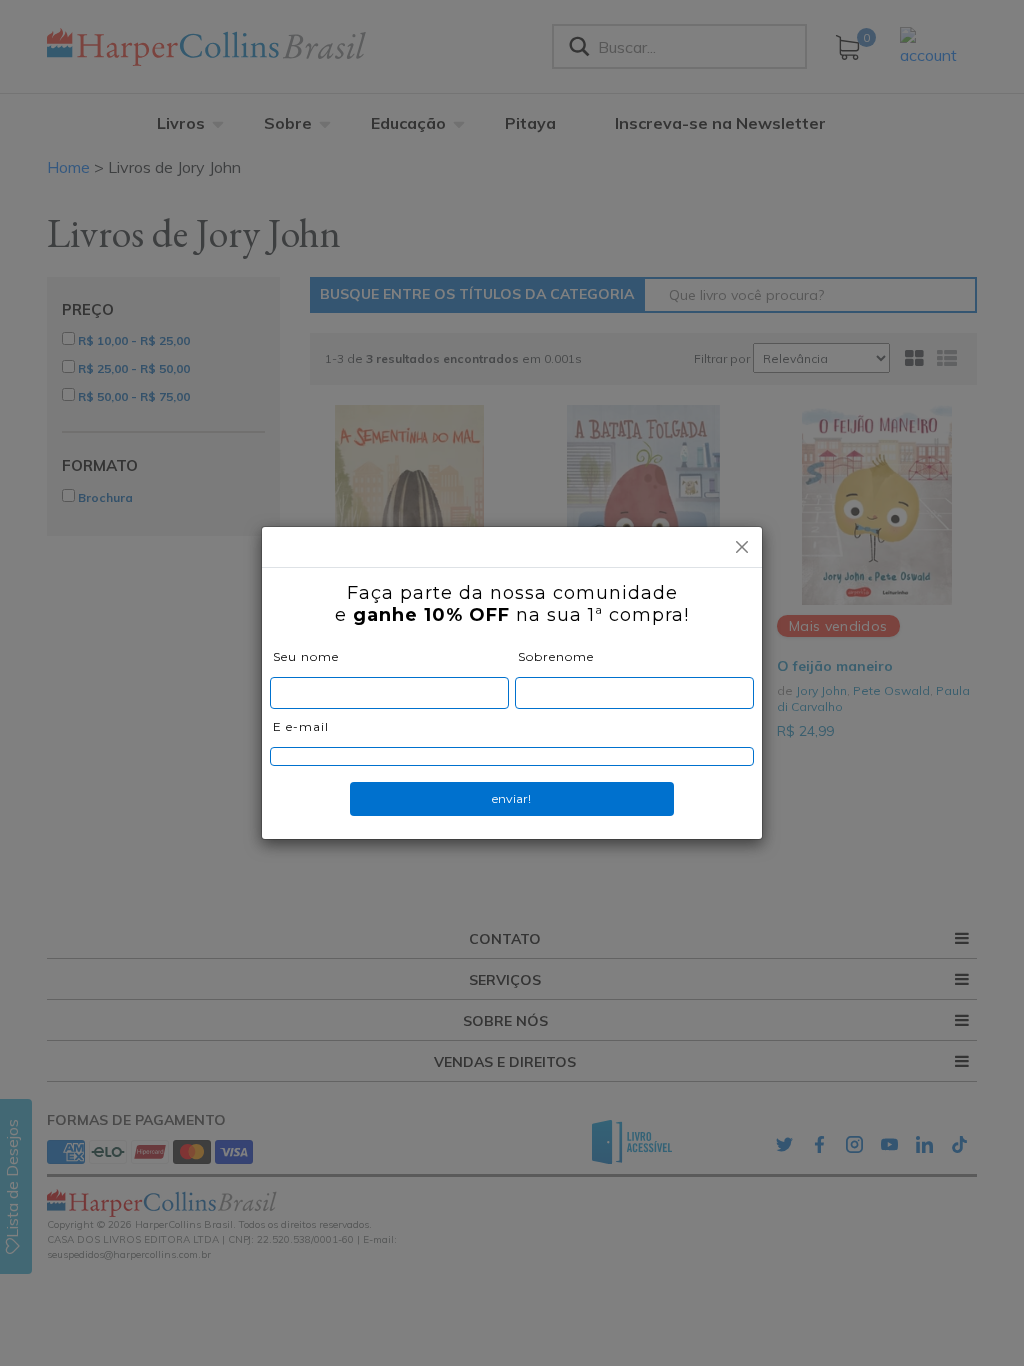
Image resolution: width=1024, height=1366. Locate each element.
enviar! (511, 798)
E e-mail (301, 726)
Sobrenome (556, 656)
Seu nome (306, 656)
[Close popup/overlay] (742, 547)
